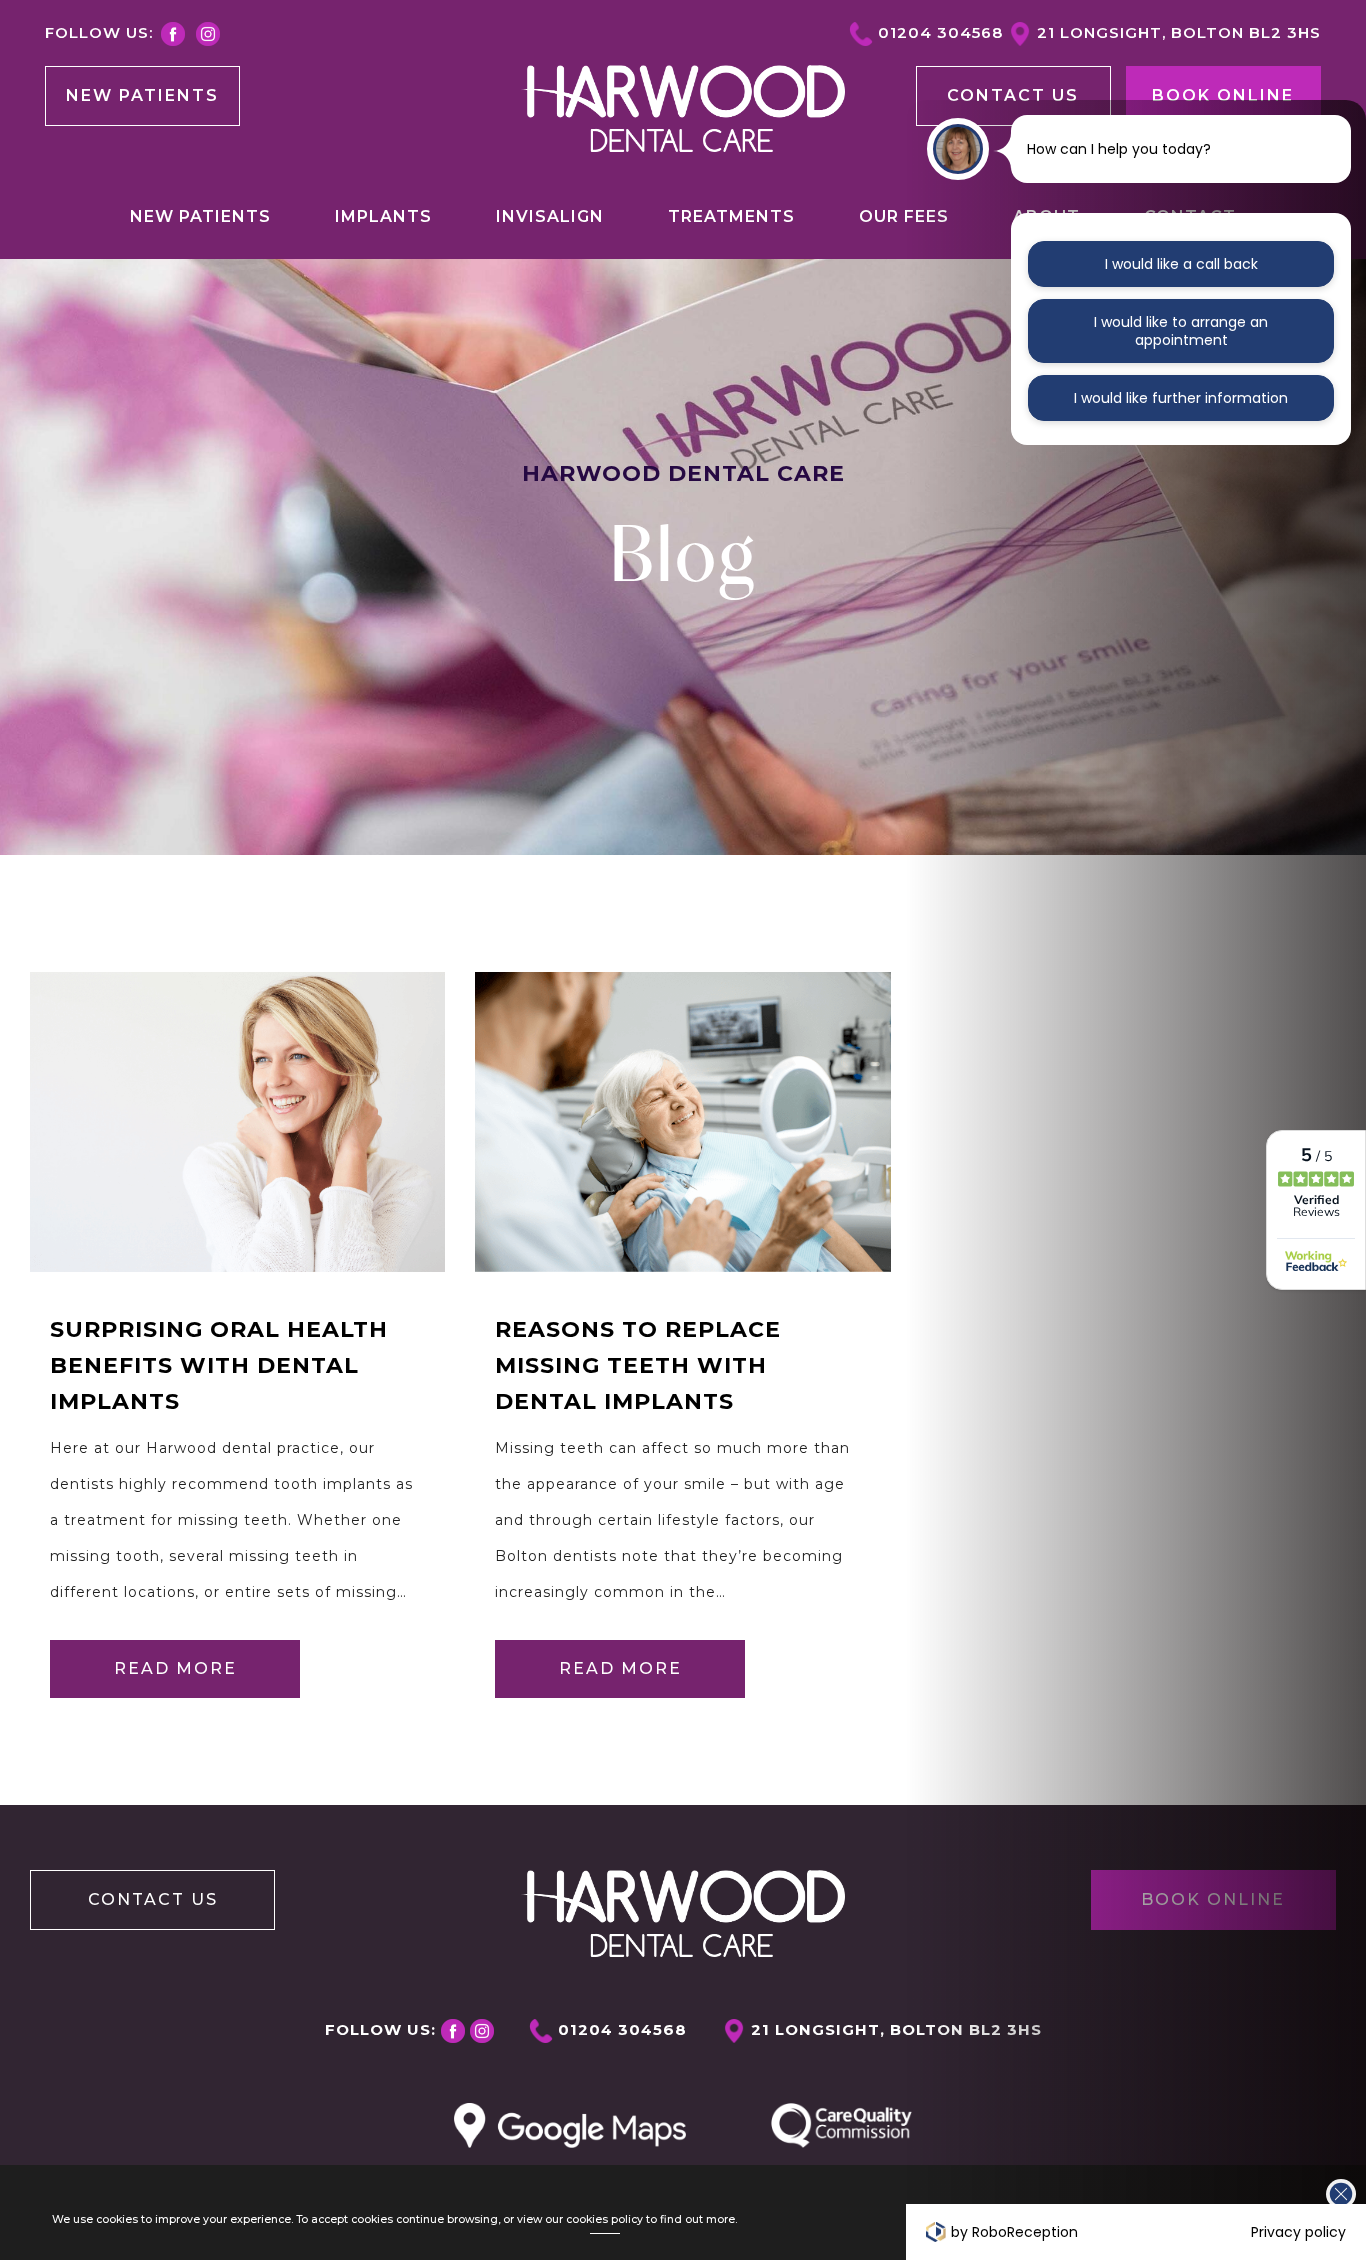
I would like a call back (1181, 264)
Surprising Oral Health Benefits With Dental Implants (219, 1365)
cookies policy (604, 2219)
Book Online (1223, 95)
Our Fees (904, 216)
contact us (1013, 95)
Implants (383, 216)
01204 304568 (940, 32)
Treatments (731, 216)
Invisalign (550, 216)
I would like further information (1181, 398)
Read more (175, 1668)
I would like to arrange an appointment (1181, 331)
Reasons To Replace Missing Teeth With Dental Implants (638, 1365)
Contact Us (153, 1899)
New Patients (142, 95)
